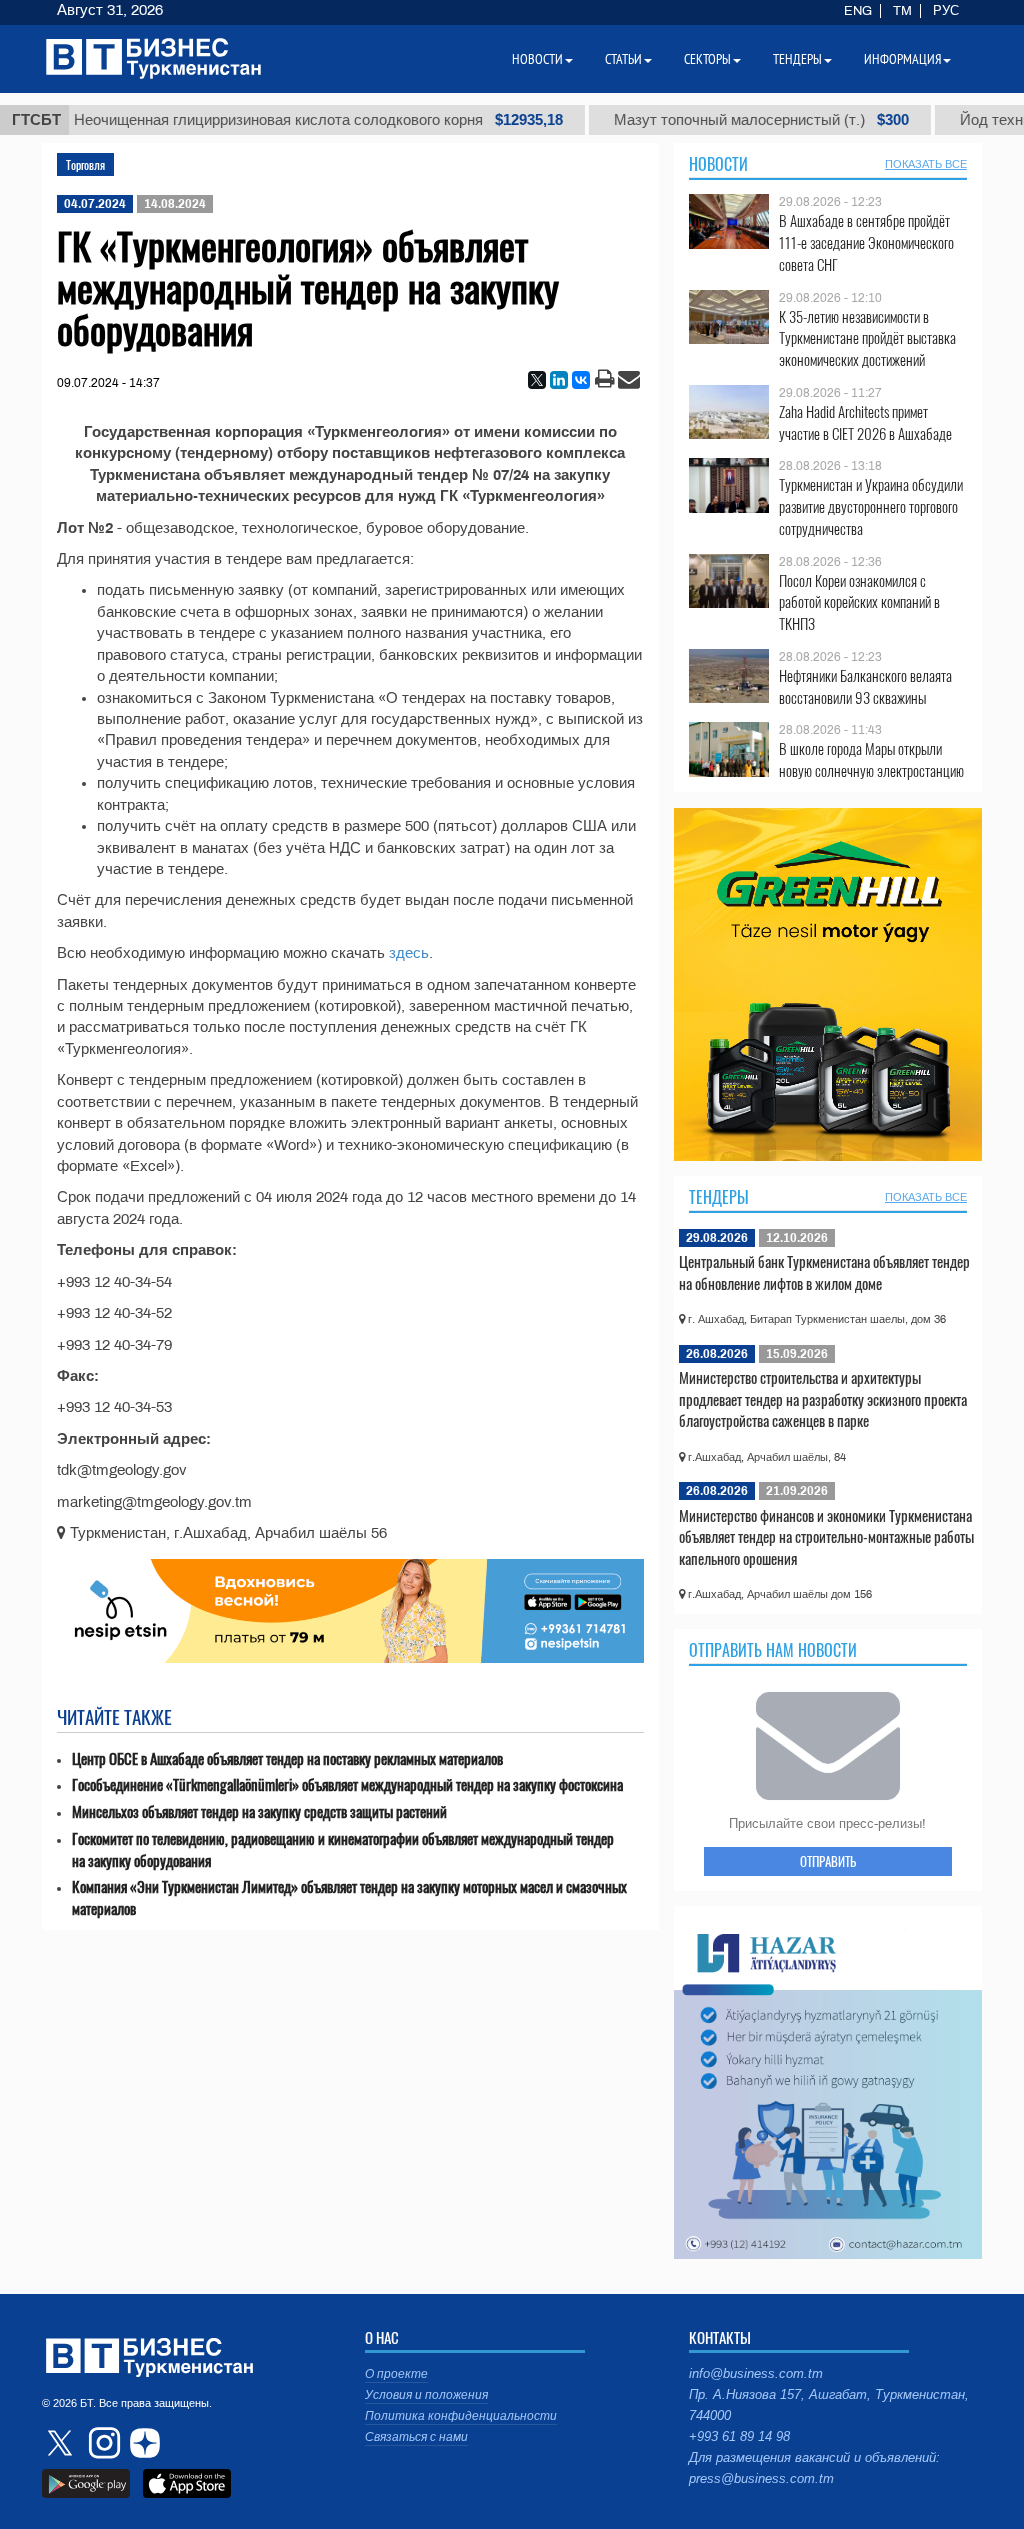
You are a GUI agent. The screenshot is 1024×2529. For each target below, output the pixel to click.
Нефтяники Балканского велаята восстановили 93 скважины (865, 686)
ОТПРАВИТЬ (828, 1861)
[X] (537, 380)
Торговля (85, 164)
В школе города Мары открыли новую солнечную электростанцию (871, 759)
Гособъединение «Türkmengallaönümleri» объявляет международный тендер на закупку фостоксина (347, 1784)
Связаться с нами (416, 2437)
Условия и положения (426, 2395)
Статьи (623, 59)
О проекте (396, 2374)
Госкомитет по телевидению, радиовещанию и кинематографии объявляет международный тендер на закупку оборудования (343, 1849)
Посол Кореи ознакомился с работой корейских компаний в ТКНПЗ (859, 602)
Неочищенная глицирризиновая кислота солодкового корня (279, 120)
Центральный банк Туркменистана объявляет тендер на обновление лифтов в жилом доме (824, 1272)
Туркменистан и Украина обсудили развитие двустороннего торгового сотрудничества (871, 506)
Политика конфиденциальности (461, 2416)
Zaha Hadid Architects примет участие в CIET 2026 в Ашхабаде (865, 422)
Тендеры (719, 1197)
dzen (142, 2443)
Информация (902, 59)
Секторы (707, 59)
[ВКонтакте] (581, 380)
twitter (62, 2443)
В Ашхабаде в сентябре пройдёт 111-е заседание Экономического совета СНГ (866, 242)
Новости (718, 164)
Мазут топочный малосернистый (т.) (722, 120)
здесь (409, 953)
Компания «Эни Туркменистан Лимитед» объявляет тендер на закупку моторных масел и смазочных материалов (349, 1897)
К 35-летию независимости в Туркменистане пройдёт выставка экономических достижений (867, 338)
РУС (946, 11)
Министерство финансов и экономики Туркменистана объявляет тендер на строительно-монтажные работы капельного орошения (826, 1536)
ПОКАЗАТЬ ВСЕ (926, 164)
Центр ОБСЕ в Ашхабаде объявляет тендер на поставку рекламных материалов (287, 1758)
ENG (858, 11)
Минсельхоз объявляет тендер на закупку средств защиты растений (259, 1811)
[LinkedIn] (559, 380)
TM (902, 11)
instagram (102, 2443)
